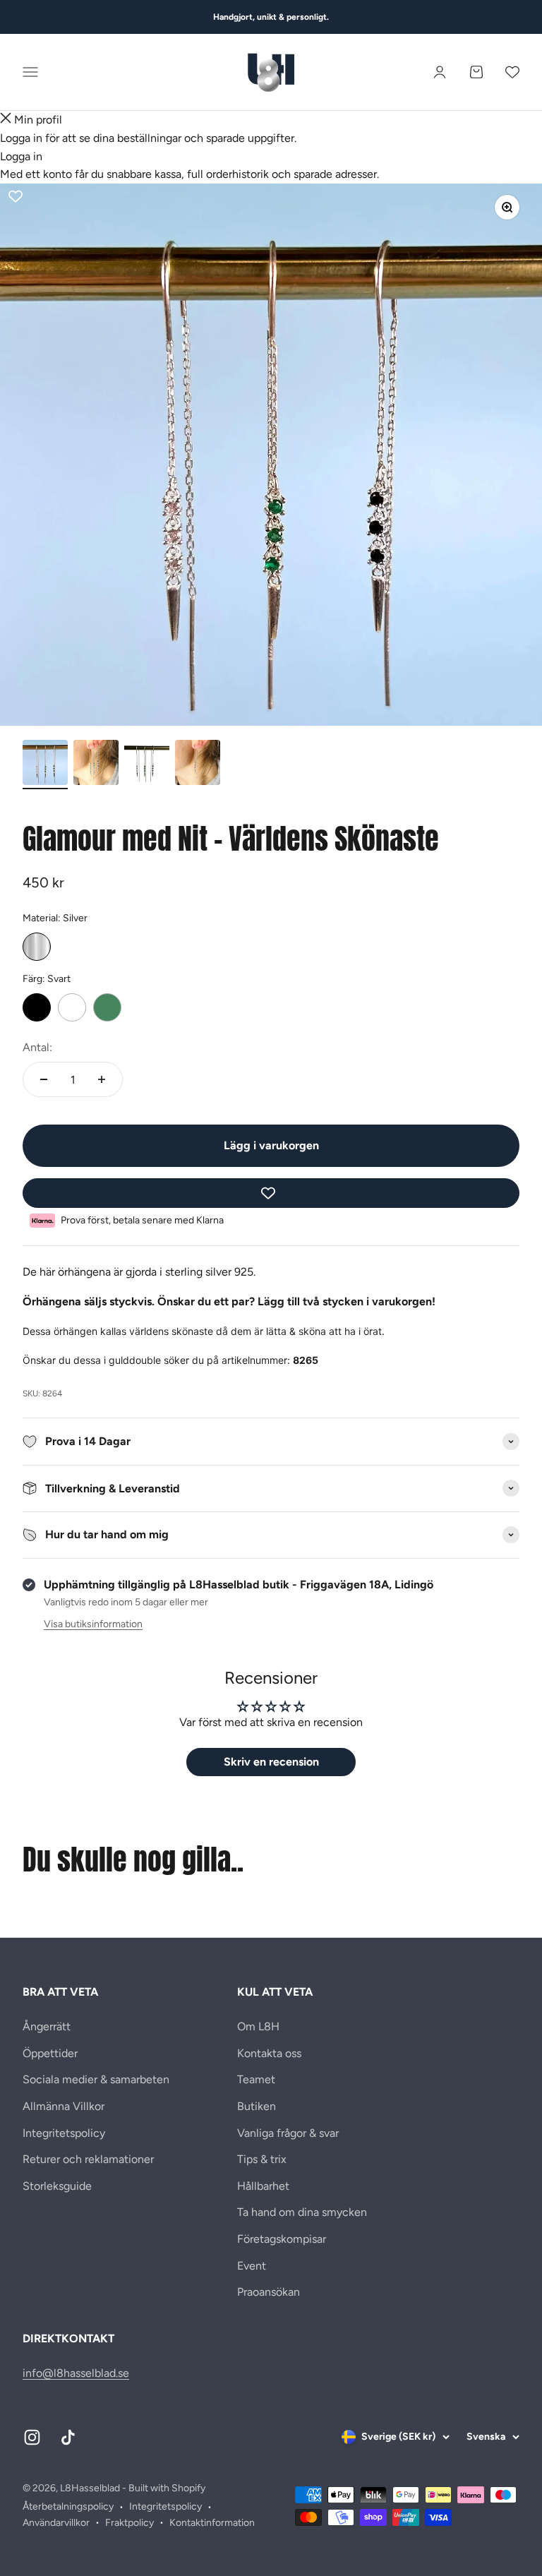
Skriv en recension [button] (271, 1762)
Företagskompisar (282, 2239)
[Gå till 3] (147, 765)
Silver (37, 947)
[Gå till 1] (45, 765)
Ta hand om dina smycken (302, 2212)
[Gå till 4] (198, 765)
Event (252, 2266)
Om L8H (258, 2026)
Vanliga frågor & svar (288, 2133)
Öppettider (50, 2053)
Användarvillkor (56, 2523)
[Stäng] (6, 120)
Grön (107, 1007)
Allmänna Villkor (64, 2106)
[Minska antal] (44, 1079)
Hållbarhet (263, 2186)
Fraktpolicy (130, 2523)
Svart (37, 1007)
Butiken (257, 2106)
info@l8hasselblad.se (76, 2373)
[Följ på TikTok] (68, 2437)
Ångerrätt (47, 2026)
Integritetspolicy (64, 2133)
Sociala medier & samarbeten (96, 2079)
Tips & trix (262, 2159)
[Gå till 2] (96, 765)
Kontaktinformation (212, 2523)
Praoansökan (269, 2292)
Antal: (37, 1047)
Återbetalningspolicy (68, 2506)
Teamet (256, 2079)
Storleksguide (57, 2186)
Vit (72, 1007)
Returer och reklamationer (88, 2159)
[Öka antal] (102, 1079)
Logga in (21, 156)
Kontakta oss (269, 2053)
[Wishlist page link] (512, 72)
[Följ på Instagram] (32, 2437)
